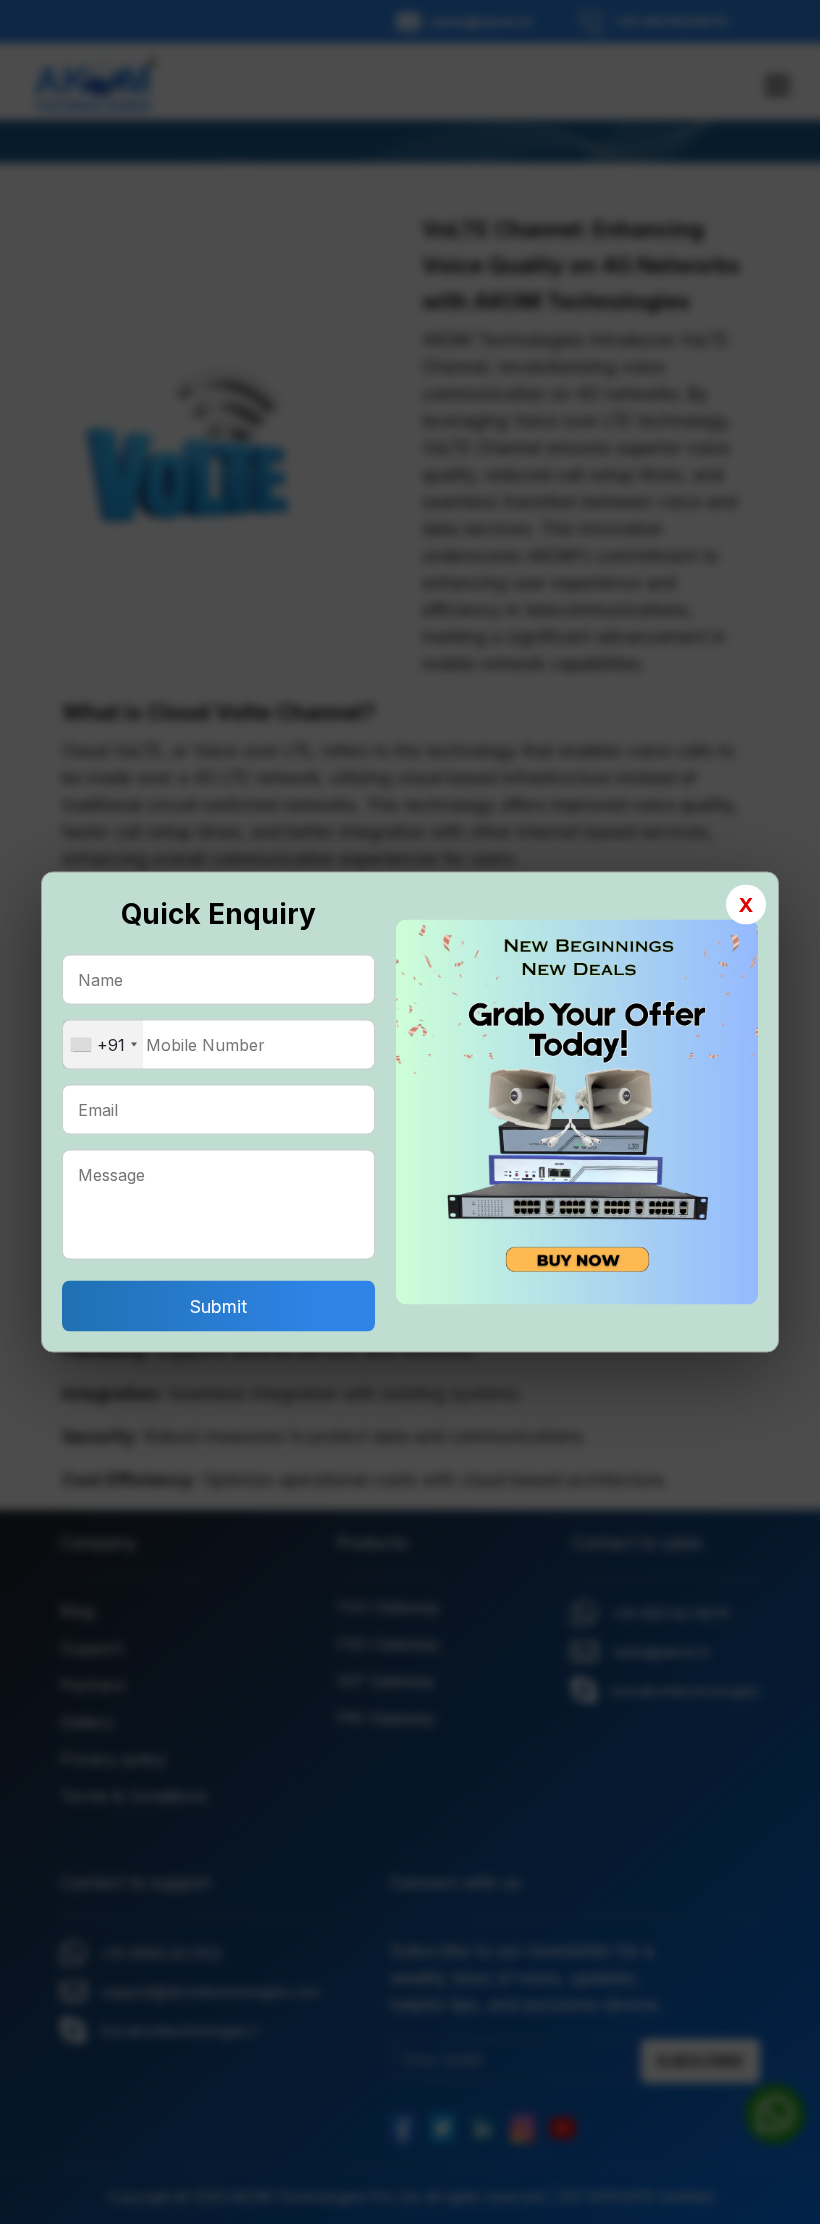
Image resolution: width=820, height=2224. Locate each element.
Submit (218, 1306)
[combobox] (103, 1045)
